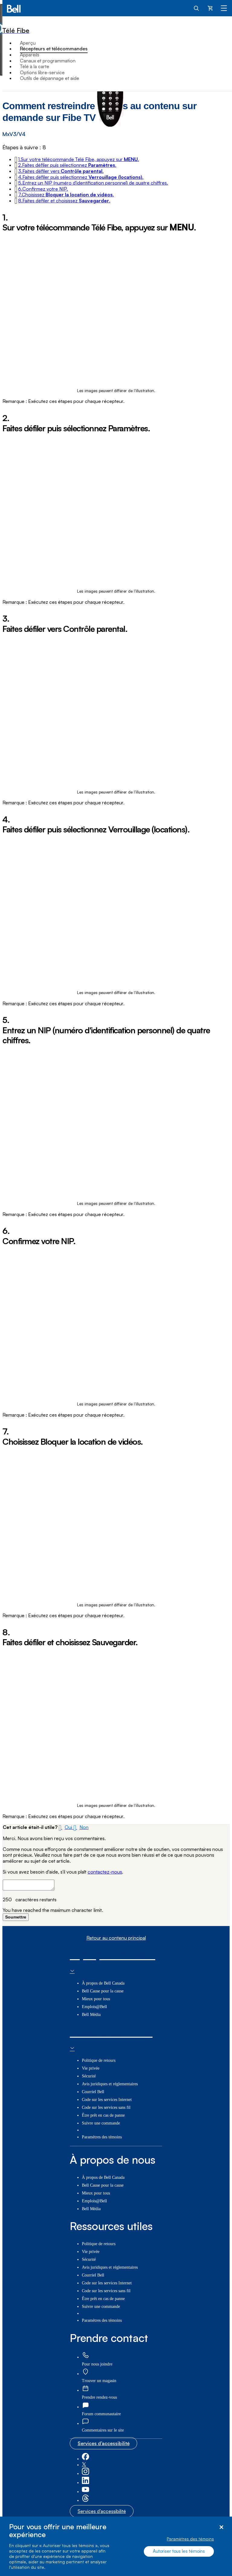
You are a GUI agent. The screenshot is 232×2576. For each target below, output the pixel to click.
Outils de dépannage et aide (50, 78)
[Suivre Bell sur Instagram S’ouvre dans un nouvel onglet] (85, 2474)
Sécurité (89, 2076)
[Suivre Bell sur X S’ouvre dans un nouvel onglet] (84, 2465)
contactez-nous (105, 1872)
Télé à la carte (35, 66)
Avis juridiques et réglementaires (110, 2084)
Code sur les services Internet (107, 2100)
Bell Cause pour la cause (103, 1991)
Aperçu (28, 43)
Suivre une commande (101, 2123)
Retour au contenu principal (116, 1938)
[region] (116, 2546)
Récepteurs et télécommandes (54, 49)
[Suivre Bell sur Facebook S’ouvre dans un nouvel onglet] (85, 2459)
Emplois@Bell (94, 2007)
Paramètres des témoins (190, 2539)
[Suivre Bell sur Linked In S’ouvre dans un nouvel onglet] (85, 2483)
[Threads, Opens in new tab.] (85, 2500)
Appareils (30, 55)
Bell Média (91, 2015)
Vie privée (91, 2068)
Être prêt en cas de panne (103, 2115)
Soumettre (16, 1917)
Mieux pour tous (96, 1999)
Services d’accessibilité (104, 2443)
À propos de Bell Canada (103, 1983)
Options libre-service (42, 72)
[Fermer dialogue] (221, 2527)
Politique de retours (99, 2060)
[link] (85, 2355)
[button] (79, 159)
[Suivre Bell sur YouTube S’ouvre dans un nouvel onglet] (85, 2492)
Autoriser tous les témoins (179, 2551)
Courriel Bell (93, 2092)
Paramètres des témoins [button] (102, 2137)
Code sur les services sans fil (106, 2107)
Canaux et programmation (48, 61)
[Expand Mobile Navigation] (224, 8)
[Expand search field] (197, 8)
